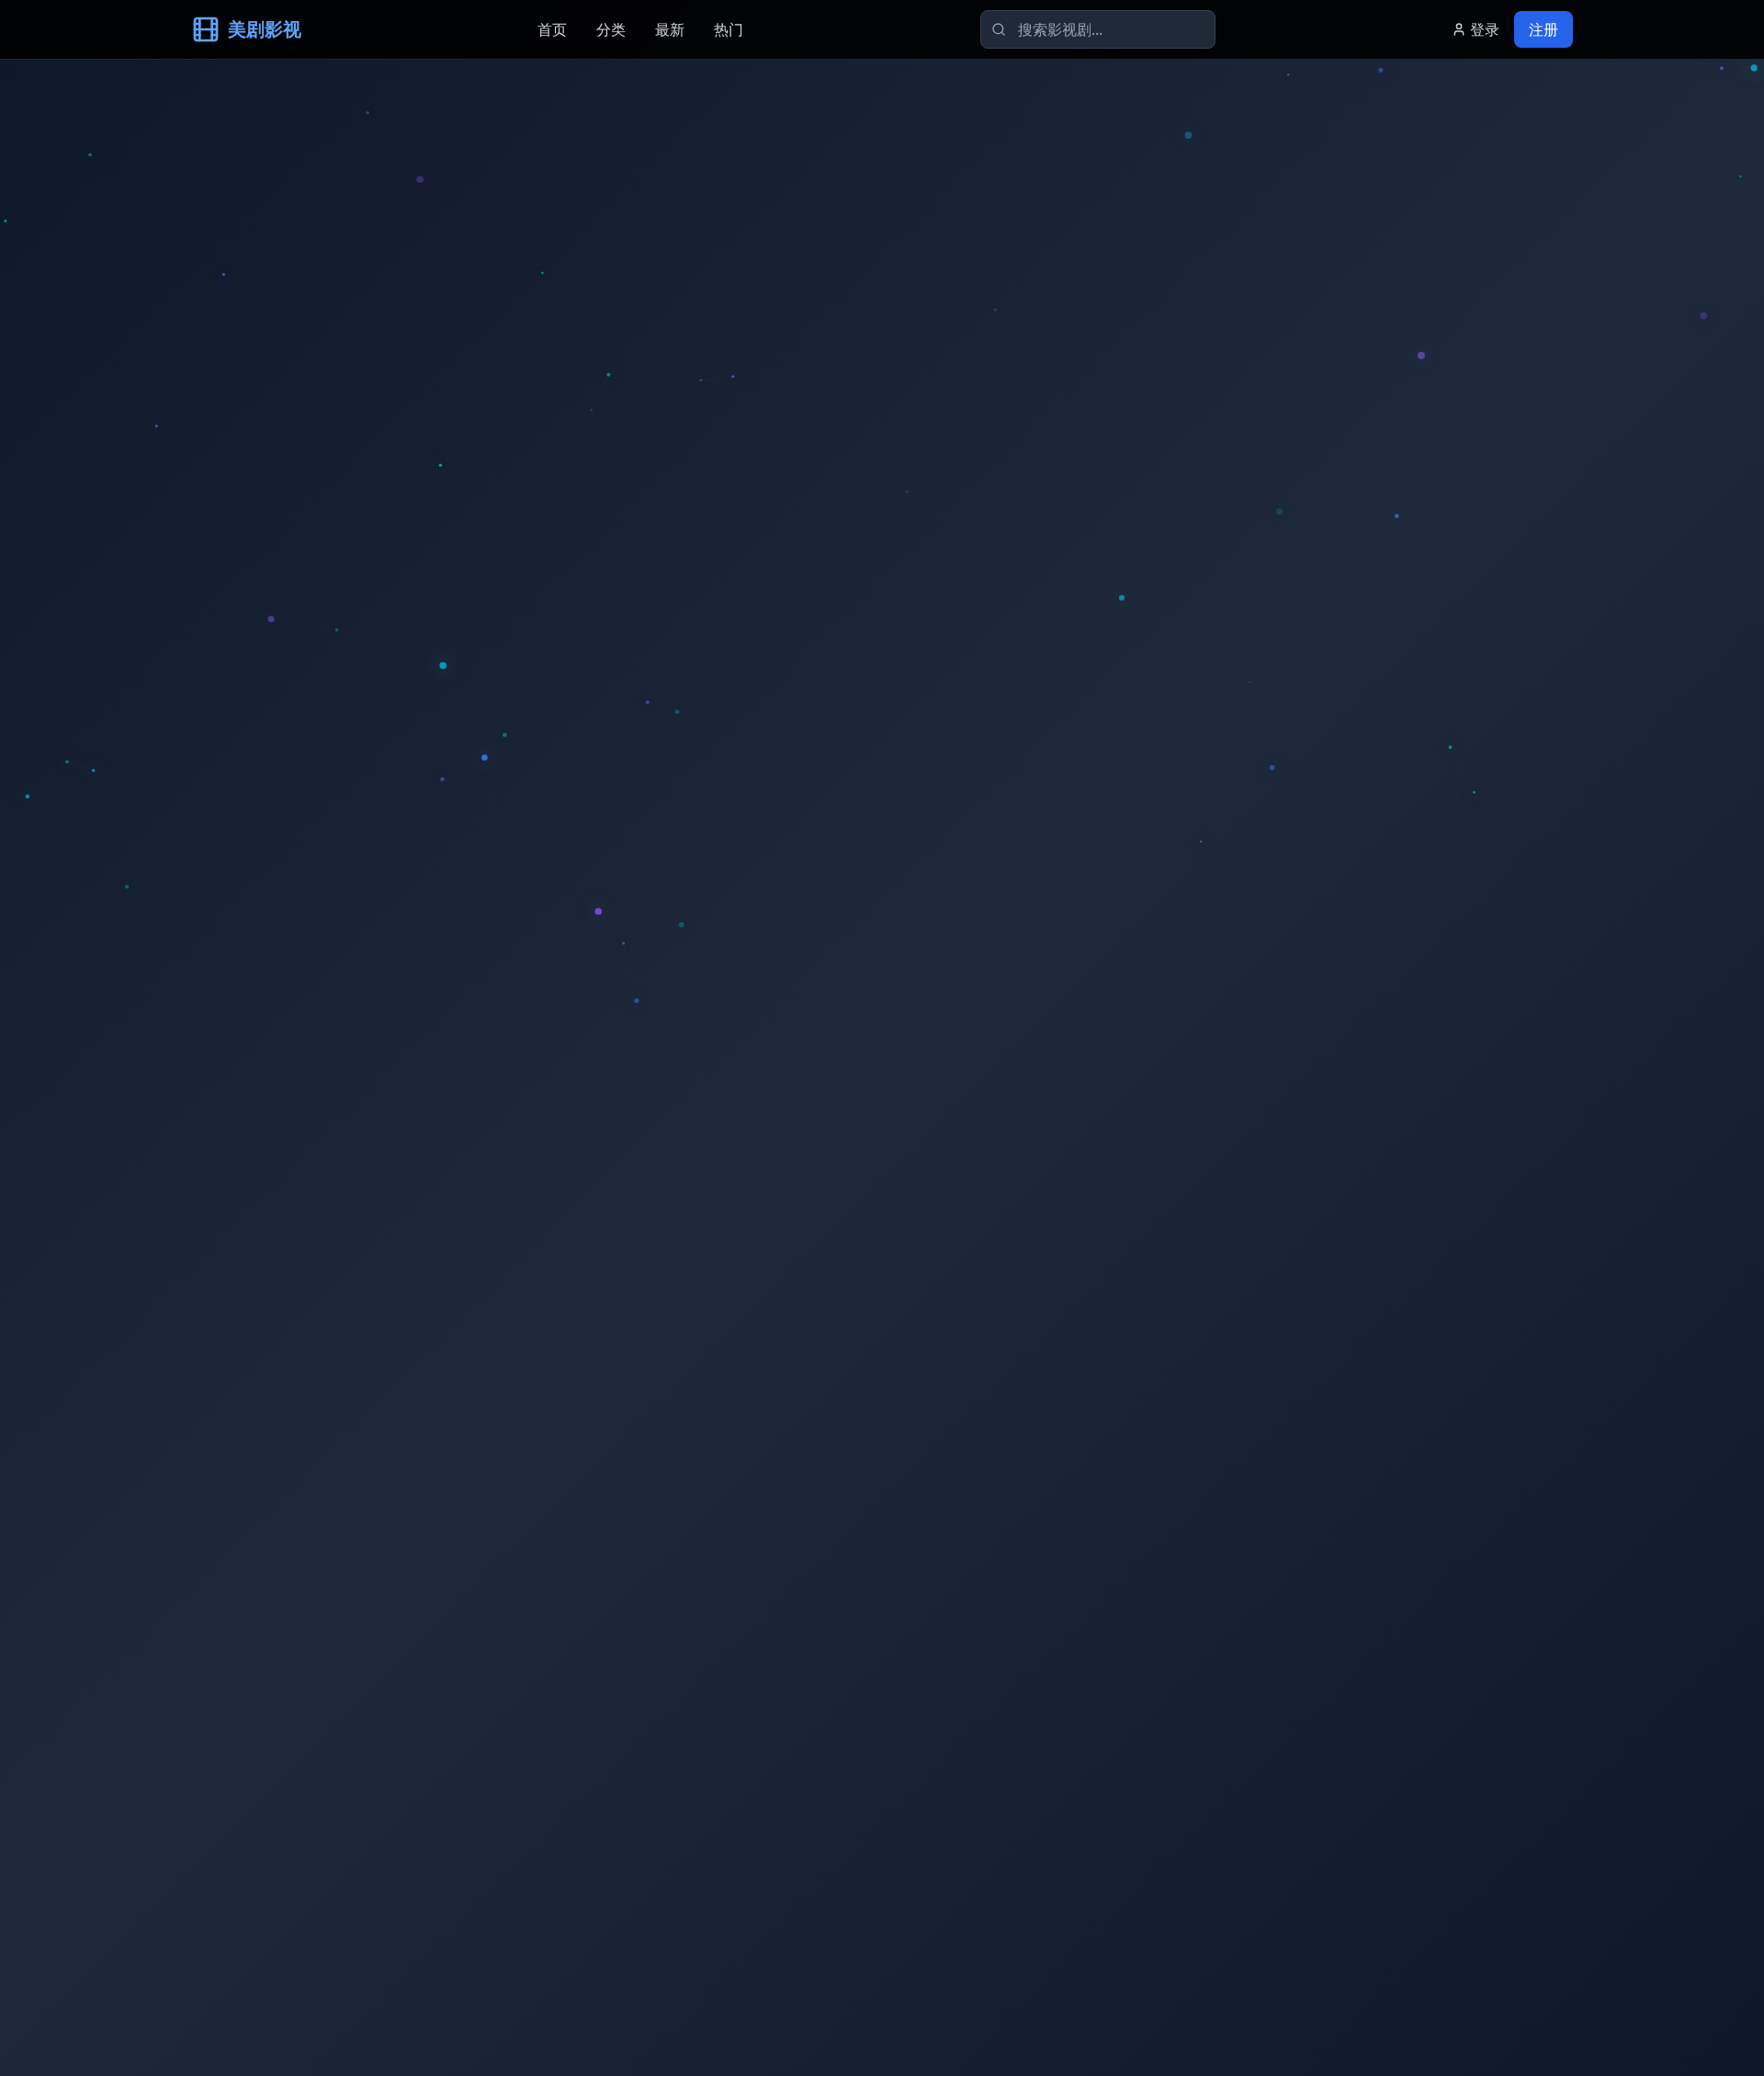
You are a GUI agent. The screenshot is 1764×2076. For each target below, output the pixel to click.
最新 (670, 29)
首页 (552, 29)
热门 (729, 29)
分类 (611, 29)
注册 (1543, 29)
